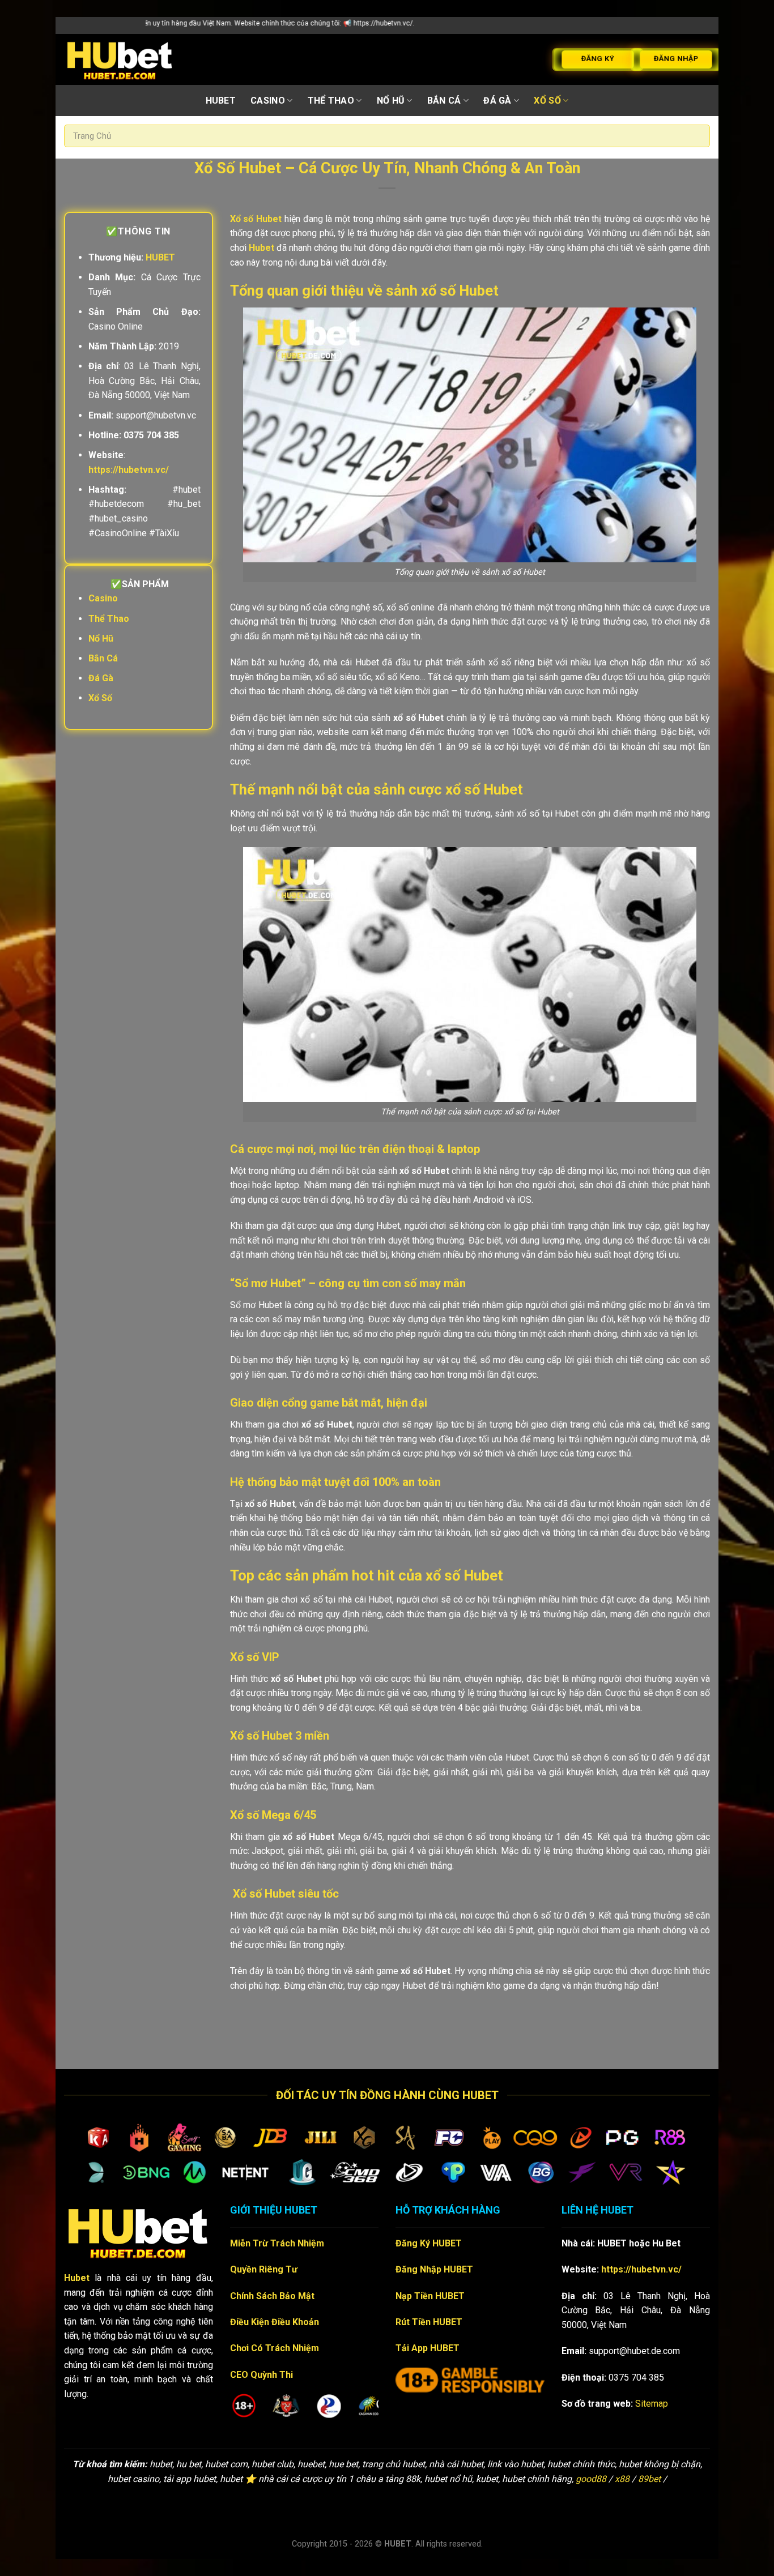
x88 (622, 2479)
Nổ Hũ (391, 101)
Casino (268, 101)
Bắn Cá (444, 101)
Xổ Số (547, 101)
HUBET (221, 101)
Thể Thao (331, 101)
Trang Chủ (92, 136)
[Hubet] (120, 59)
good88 (591, 2479)
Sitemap (652, 2404)
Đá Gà (497, 101)
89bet (649, 2479)
